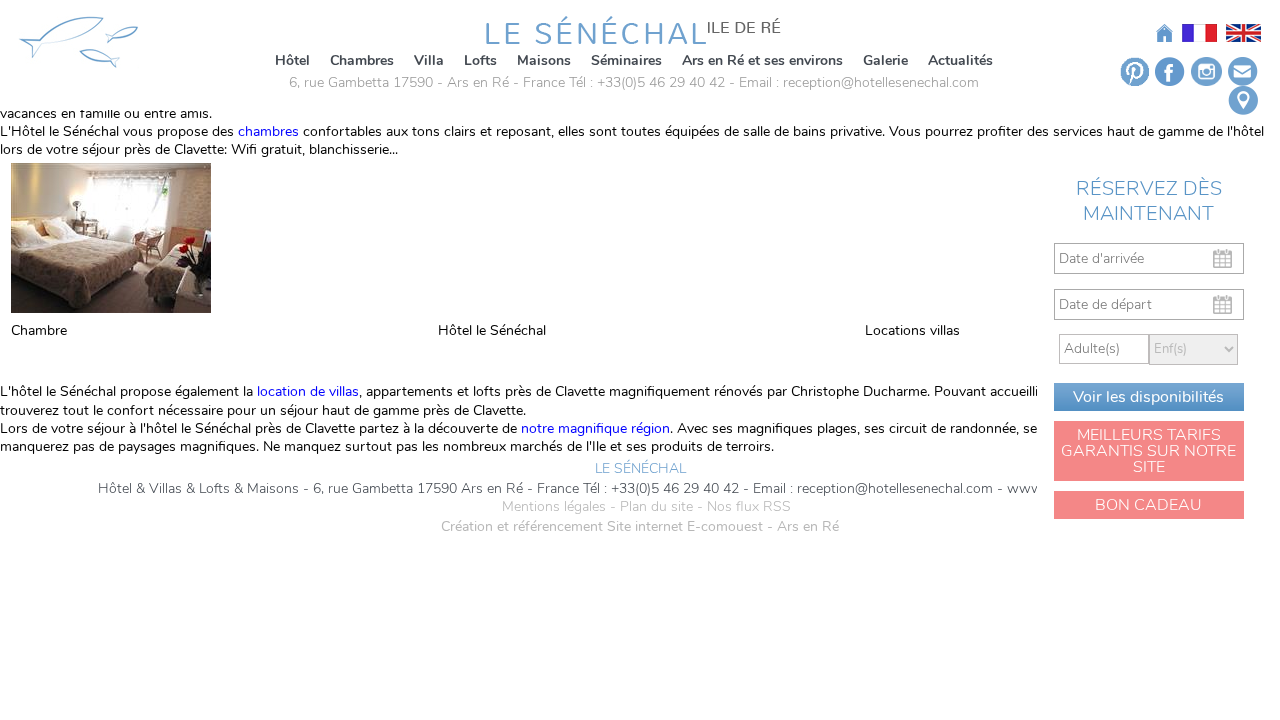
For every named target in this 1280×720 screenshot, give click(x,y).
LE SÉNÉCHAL (640, 469)
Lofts (480, 60)
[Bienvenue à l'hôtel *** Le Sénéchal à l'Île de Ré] (633, 28)
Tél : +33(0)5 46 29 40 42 (647, 82)
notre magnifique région (595, 428)
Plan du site (656, 507)
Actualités (960, 60)
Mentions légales (554, 507)
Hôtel (292, 60)
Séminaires (626, 60)
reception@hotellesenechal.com (881, 82)
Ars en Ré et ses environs (762, 60)
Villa (429, 60)
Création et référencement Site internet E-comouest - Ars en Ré (640, 527)
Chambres (362, 60)
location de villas (306, 391)
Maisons (544, 60)
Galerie (885, 60)
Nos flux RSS (749, 507)
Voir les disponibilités (1148, 397)
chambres (268, 131)
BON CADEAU (1148, 505)
